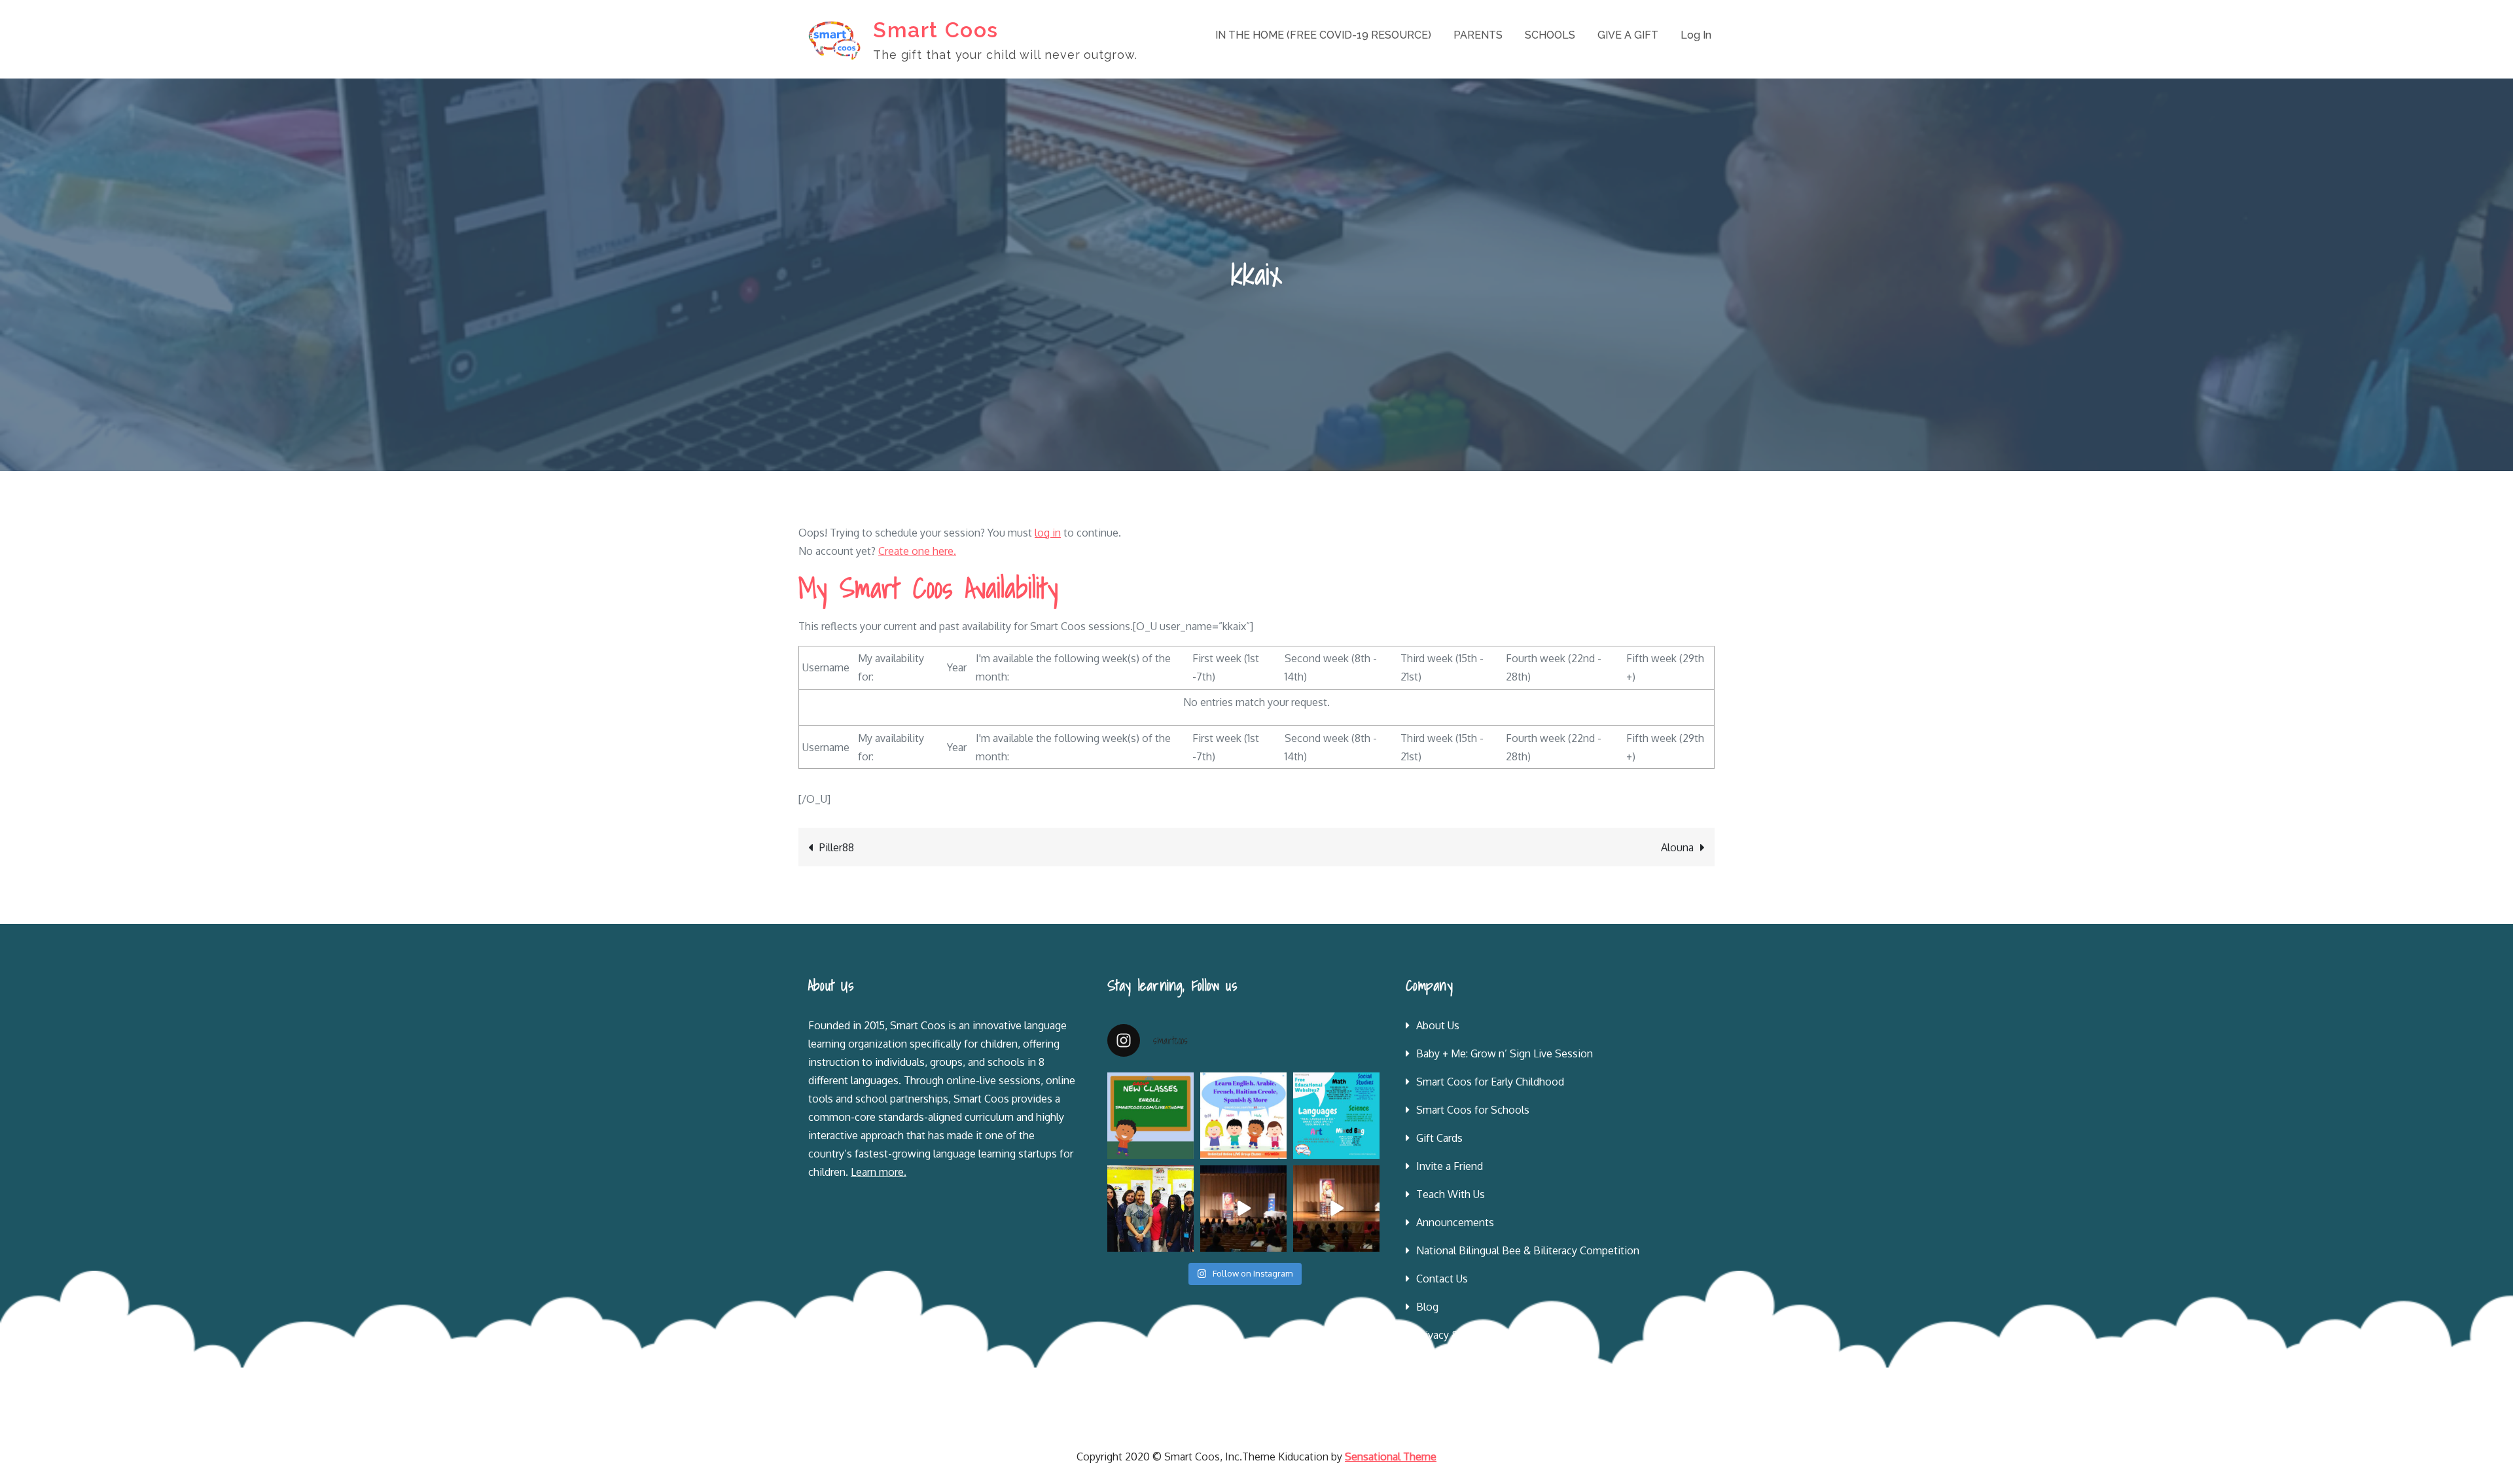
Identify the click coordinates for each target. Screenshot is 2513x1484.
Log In (1696, 35)
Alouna (1677, 847)
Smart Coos (936, 30)
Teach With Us (1451, 1194)
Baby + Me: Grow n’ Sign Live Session (1505, 1053)
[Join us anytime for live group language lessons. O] (1150, 1116)
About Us (1438, 1025)
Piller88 (837, 847)
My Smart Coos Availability (928, 588)
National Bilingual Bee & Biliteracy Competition (1528, 1250)
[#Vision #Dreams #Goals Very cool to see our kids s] (1243, 1209)
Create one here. (917, 551)
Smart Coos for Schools (1473, 1110)
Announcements (1455, 1222)
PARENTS (1478, 35)
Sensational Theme (1391, 1457)
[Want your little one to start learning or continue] (1243, 1116)
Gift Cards (1439, 1138)
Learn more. (879, 1172)
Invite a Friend (1450, 1166)
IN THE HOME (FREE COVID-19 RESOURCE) (1323, 35)
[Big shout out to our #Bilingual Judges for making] (1150, 1209)
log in (1048, 533)
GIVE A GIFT (1628, 35)
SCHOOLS (1550, 35)
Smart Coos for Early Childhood (1490, 1082)
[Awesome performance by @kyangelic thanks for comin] (1336, 1209)
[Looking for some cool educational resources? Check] (1336, 1116)
